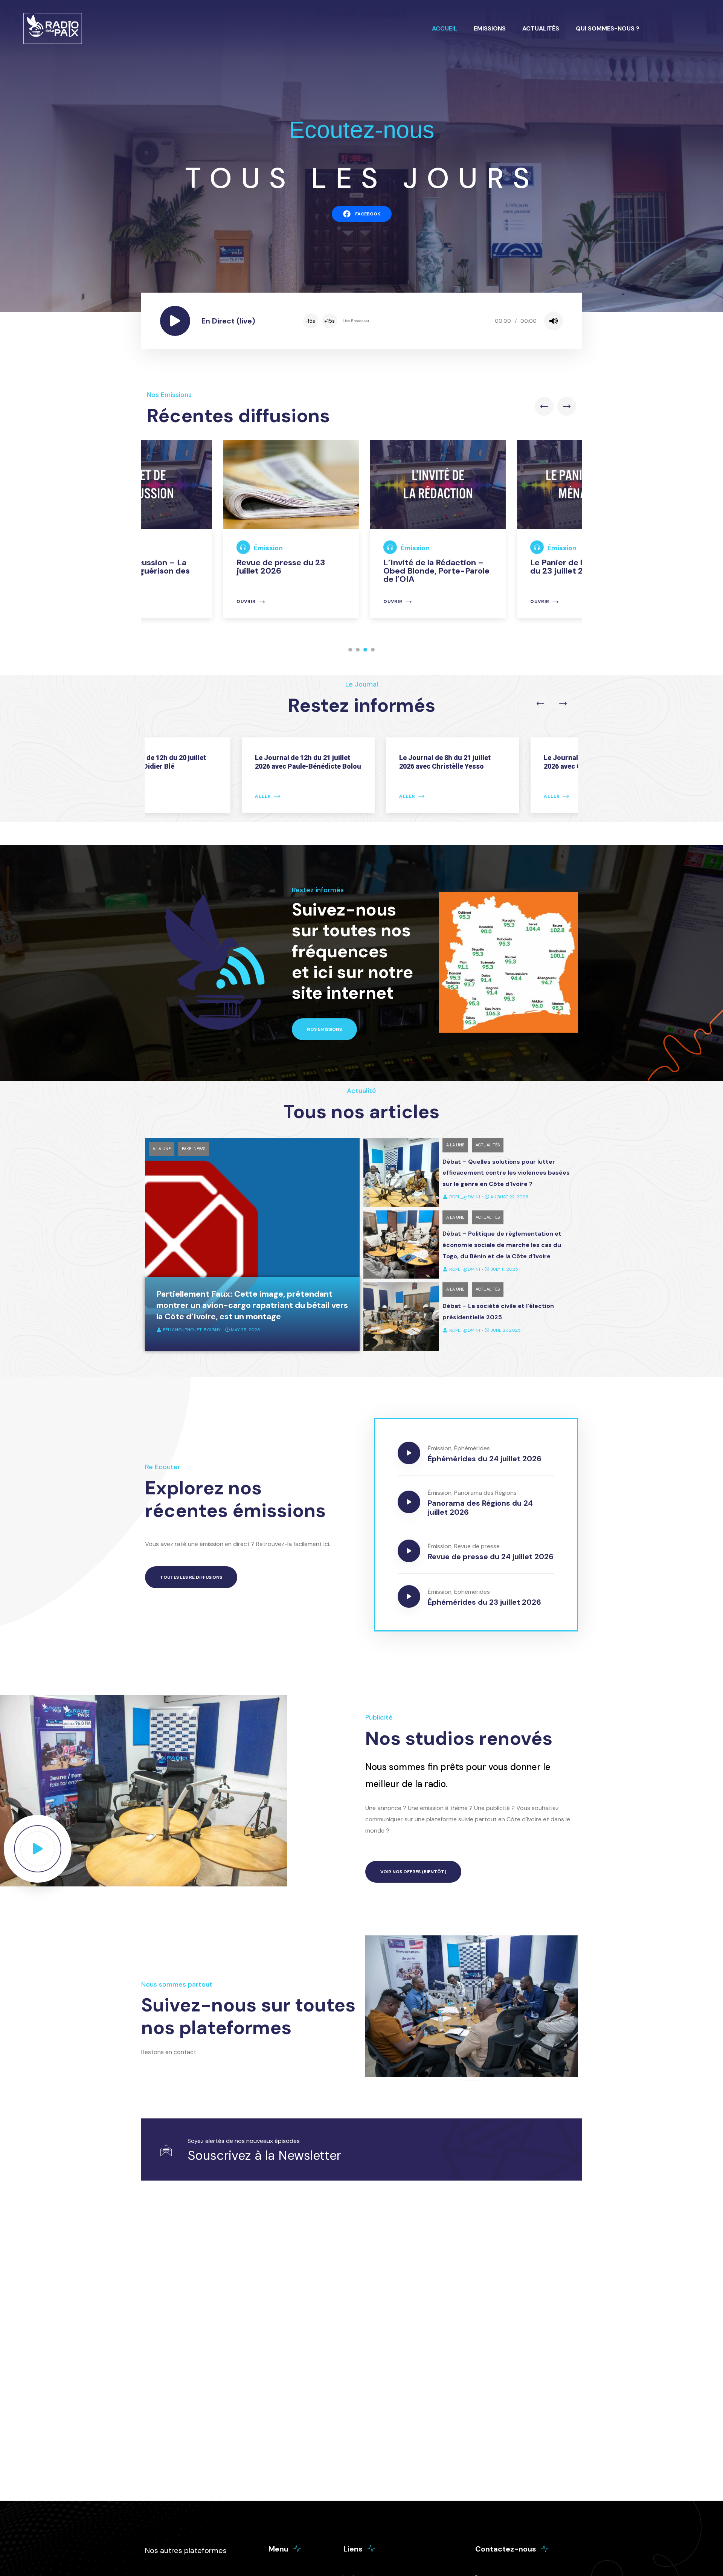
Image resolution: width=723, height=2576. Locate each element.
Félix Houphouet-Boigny (192, 1330)
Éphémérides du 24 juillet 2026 (485, 1459)
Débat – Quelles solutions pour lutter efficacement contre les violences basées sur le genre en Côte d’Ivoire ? (506, 1173)
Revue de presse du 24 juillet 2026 (491, 1557)
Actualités (541, 28)
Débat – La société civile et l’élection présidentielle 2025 (498, 1312)
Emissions (490, 28)
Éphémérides (472, 1448)
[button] (350, 650)
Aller (172, 796)
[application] (432, 321)
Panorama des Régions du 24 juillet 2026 (480, 1508)
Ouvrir (170, 602)
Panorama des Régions (485, 1493)
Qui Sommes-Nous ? (608, 28)
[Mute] (554, 321)
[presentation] (544, 406)
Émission (192, 548)
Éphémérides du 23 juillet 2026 (484, 1602)
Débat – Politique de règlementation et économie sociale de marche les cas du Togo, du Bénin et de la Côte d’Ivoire (502, 1245)
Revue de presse (477, 1546)
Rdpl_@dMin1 (465, 1197)
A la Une (162, 1149)
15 (310, 321)
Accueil (445, 28)
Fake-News (194, 1149)
